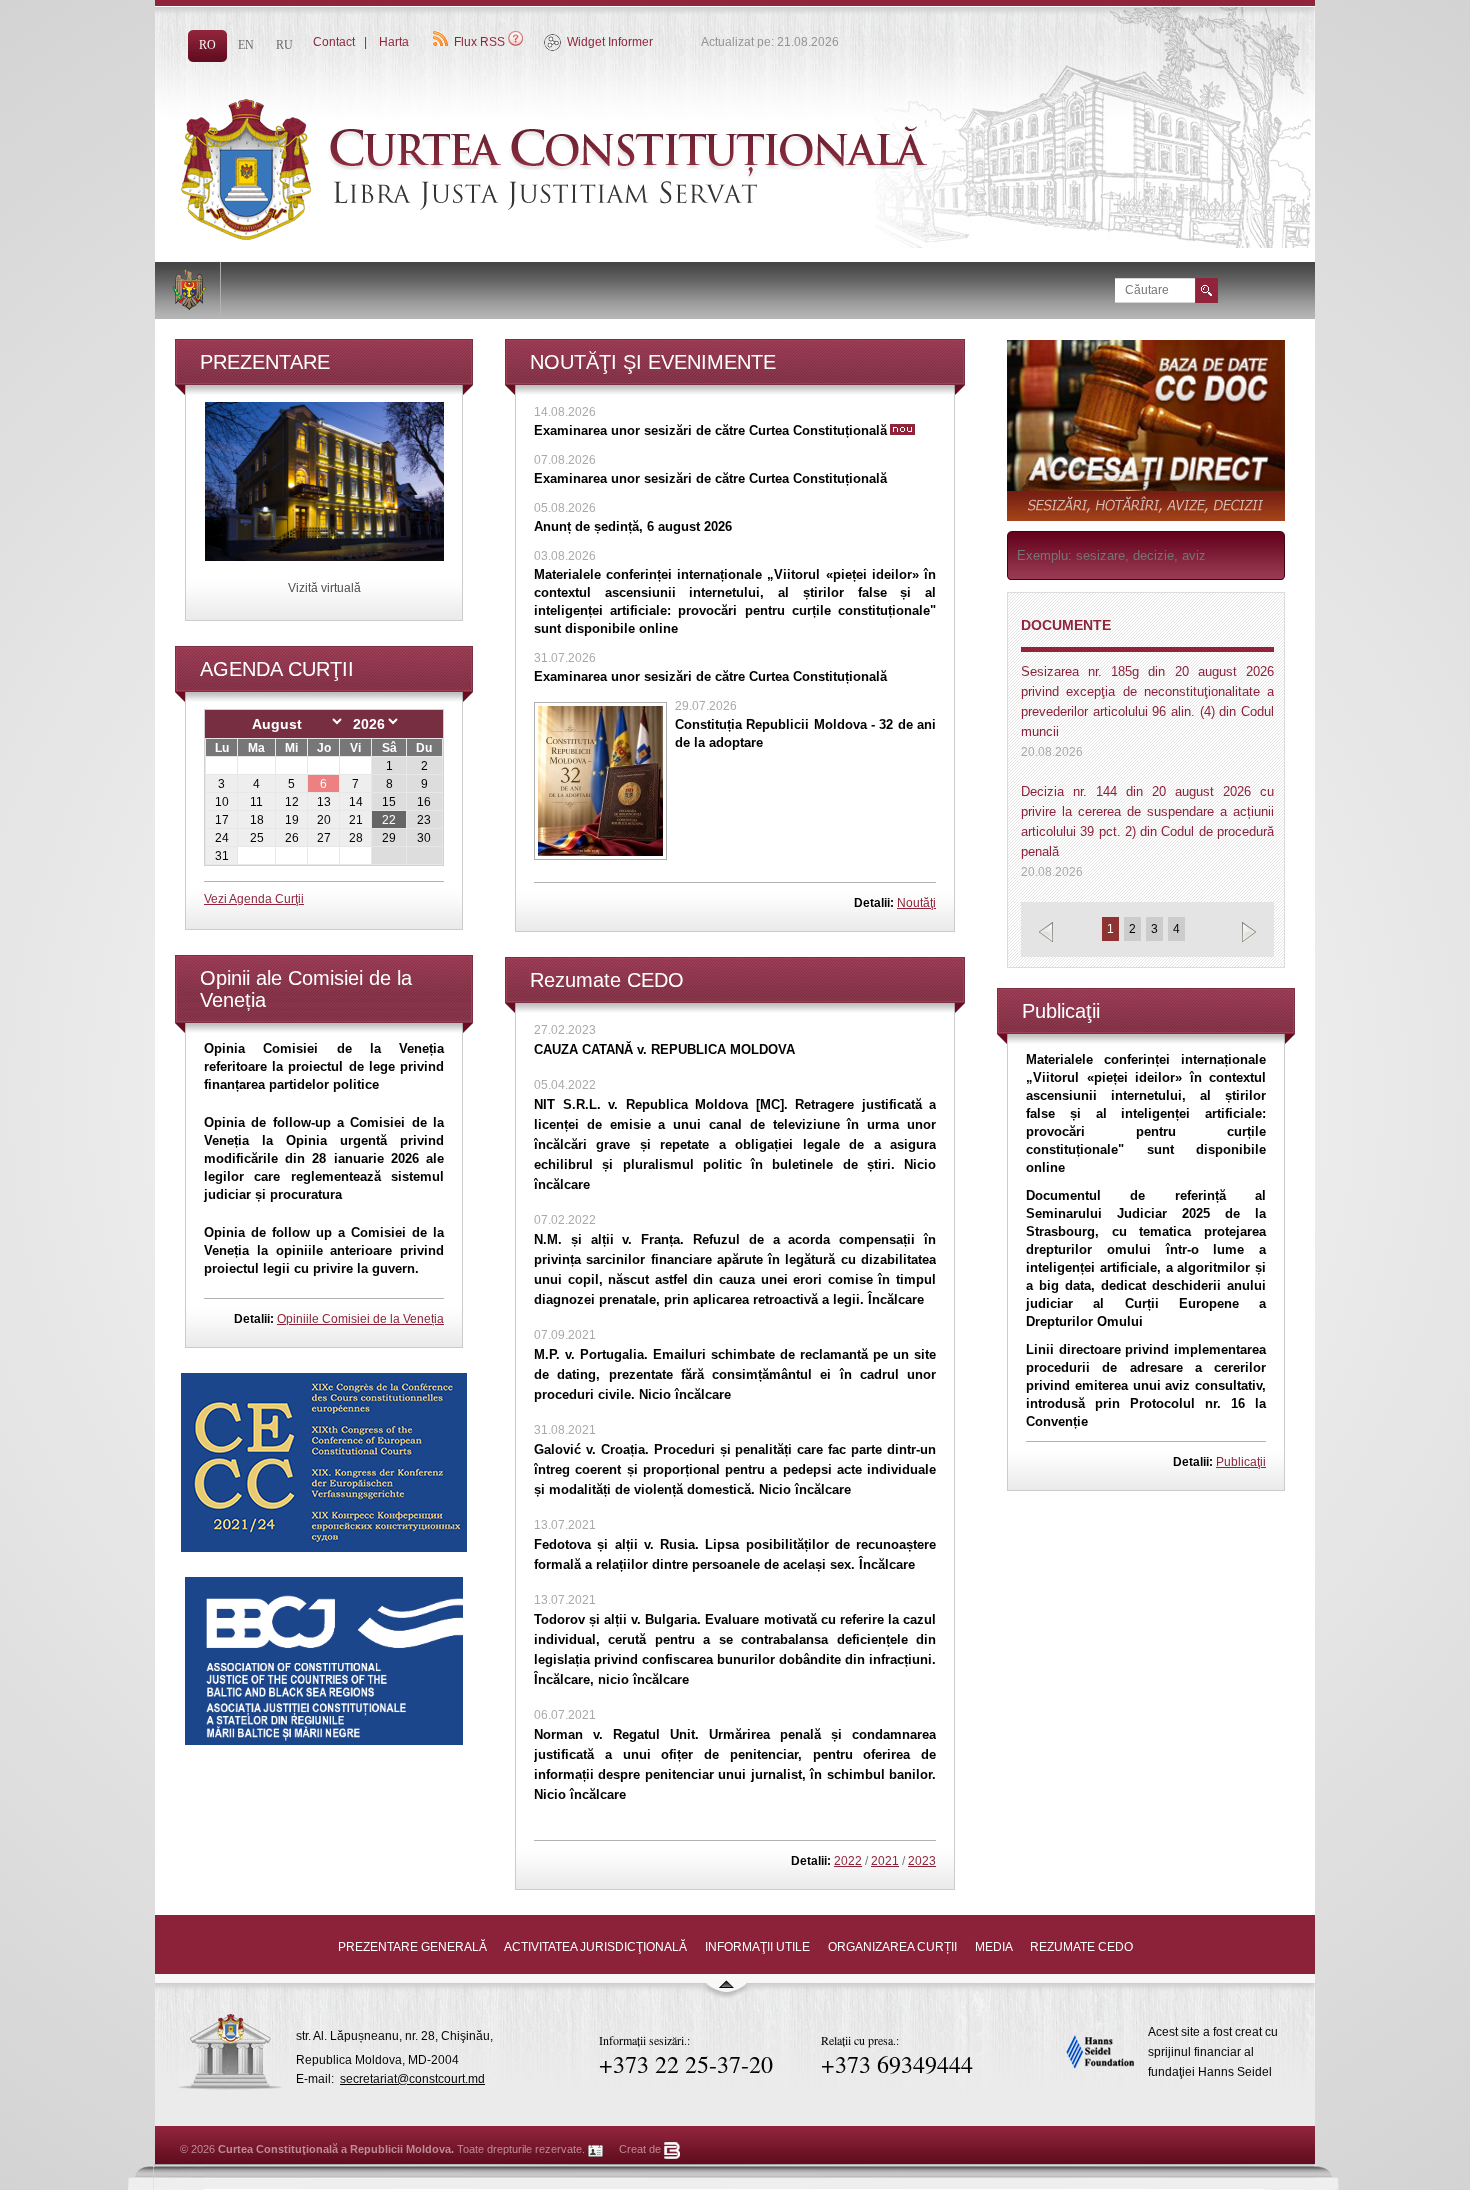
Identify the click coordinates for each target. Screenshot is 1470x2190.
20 (324, 820)
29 (389, 838)
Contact (334, 42)
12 (292, 802)
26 (292, 838)
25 (257, 838)
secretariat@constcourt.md (412, 2079)
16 (424, 802)
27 (324, 838)
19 (292, 820)
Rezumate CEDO (1081, 1947)
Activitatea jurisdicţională (595, 1947)
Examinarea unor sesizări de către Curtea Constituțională (710, 430)
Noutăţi (916, 903)
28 (356, 838)
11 (256, 802)
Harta (394, 42)
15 (389, 802)
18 (257, 820)
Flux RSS (479, 42)
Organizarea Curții (892, 1947)
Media (993, 1947)
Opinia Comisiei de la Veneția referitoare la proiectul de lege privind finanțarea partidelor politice (324, 1066)
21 (356, 820)
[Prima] (605, 236)
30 (424, 838)
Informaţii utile (757, 1947)
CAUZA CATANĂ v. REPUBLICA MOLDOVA (664, 1049)
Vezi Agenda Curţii (254, 899)
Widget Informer (610, 42)
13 (324, 802)
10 (222, 802)
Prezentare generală (412, 1947)
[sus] (726, 1993)
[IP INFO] (596, 2149)
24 (222, 838)
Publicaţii (1241, 1462)
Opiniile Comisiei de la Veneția (360, 1319)
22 (389, 820)
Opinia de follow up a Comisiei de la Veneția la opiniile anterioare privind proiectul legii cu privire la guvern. (324, 1250)
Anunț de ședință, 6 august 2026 (633, 526)
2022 (848, 1861)
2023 (922, 1861)
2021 (885, 1861)
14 (356, 802)
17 (222, 820)
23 (424, 820)
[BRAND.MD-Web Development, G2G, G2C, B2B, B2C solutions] (672, 2149)
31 (222, 856)
